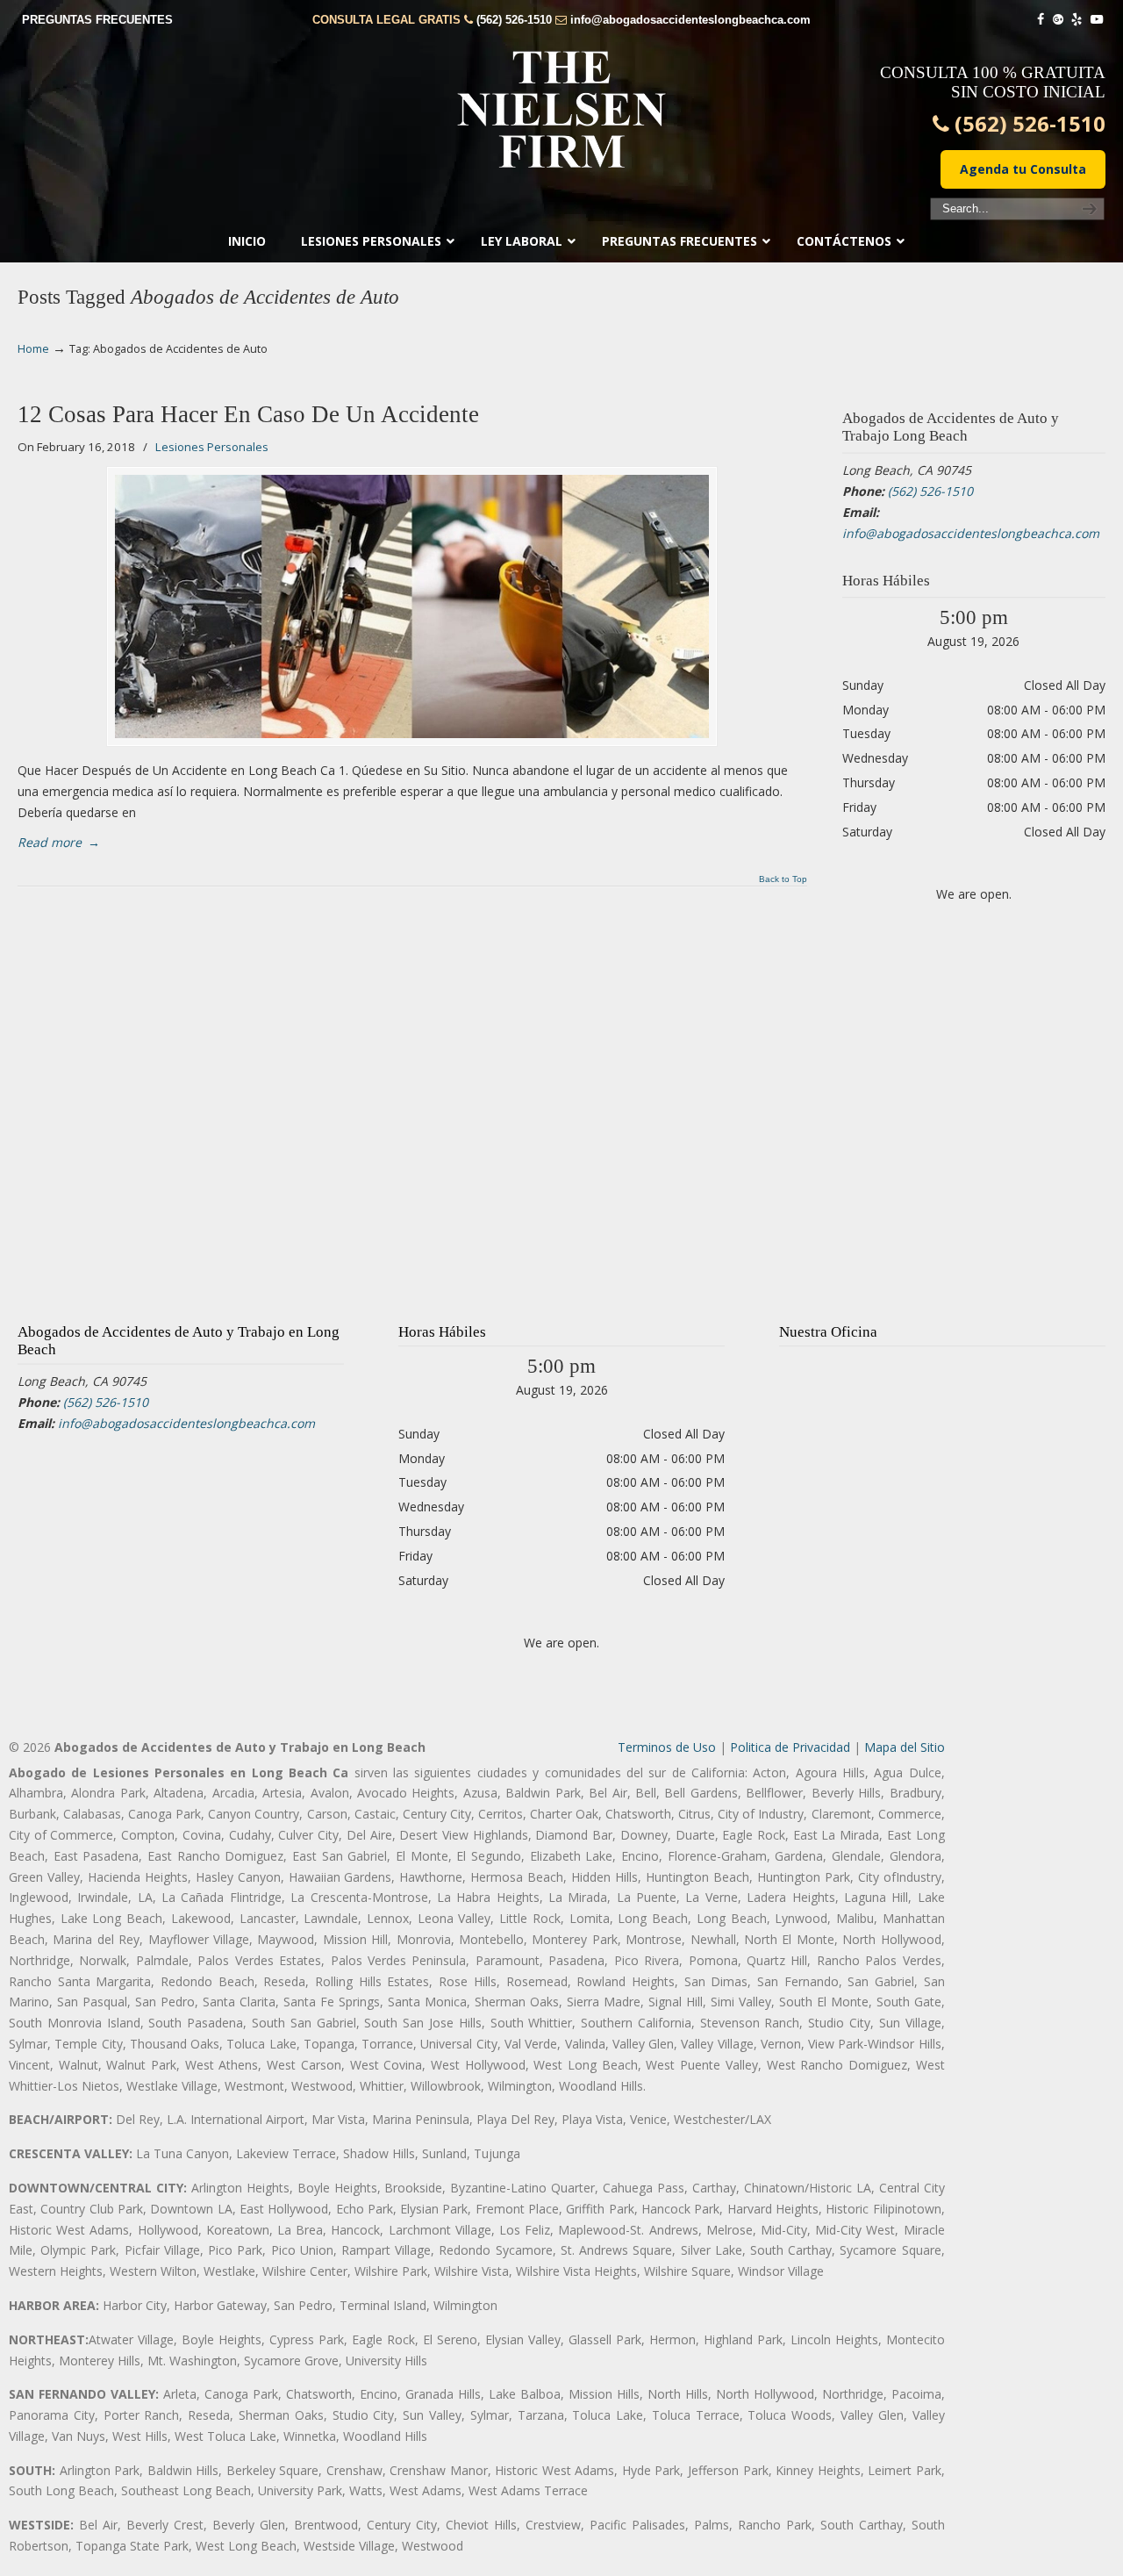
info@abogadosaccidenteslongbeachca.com (690, 20)
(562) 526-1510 (514, 20)
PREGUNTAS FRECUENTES (97, 20)
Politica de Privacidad (790, 1747)
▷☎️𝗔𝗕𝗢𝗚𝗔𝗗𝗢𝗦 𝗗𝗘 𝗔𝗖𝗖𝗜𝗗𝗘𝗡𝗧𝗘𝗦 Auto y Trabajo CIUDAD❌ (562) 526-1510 (561, 110)
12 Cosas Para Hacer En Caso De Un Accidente (248, 414)
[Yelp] (1077, 20)
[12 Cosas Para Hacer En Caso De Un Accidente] (412, 606)
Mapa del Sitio (905, 1747)
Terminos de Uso (667, 1747)
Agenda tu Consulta (1023, 169)
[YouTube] (1097, 20)
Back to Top (783, 879)
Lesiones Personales (212, 447)
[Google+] (1058, 20)
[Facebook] (1041, 20)
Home (33, 349)
